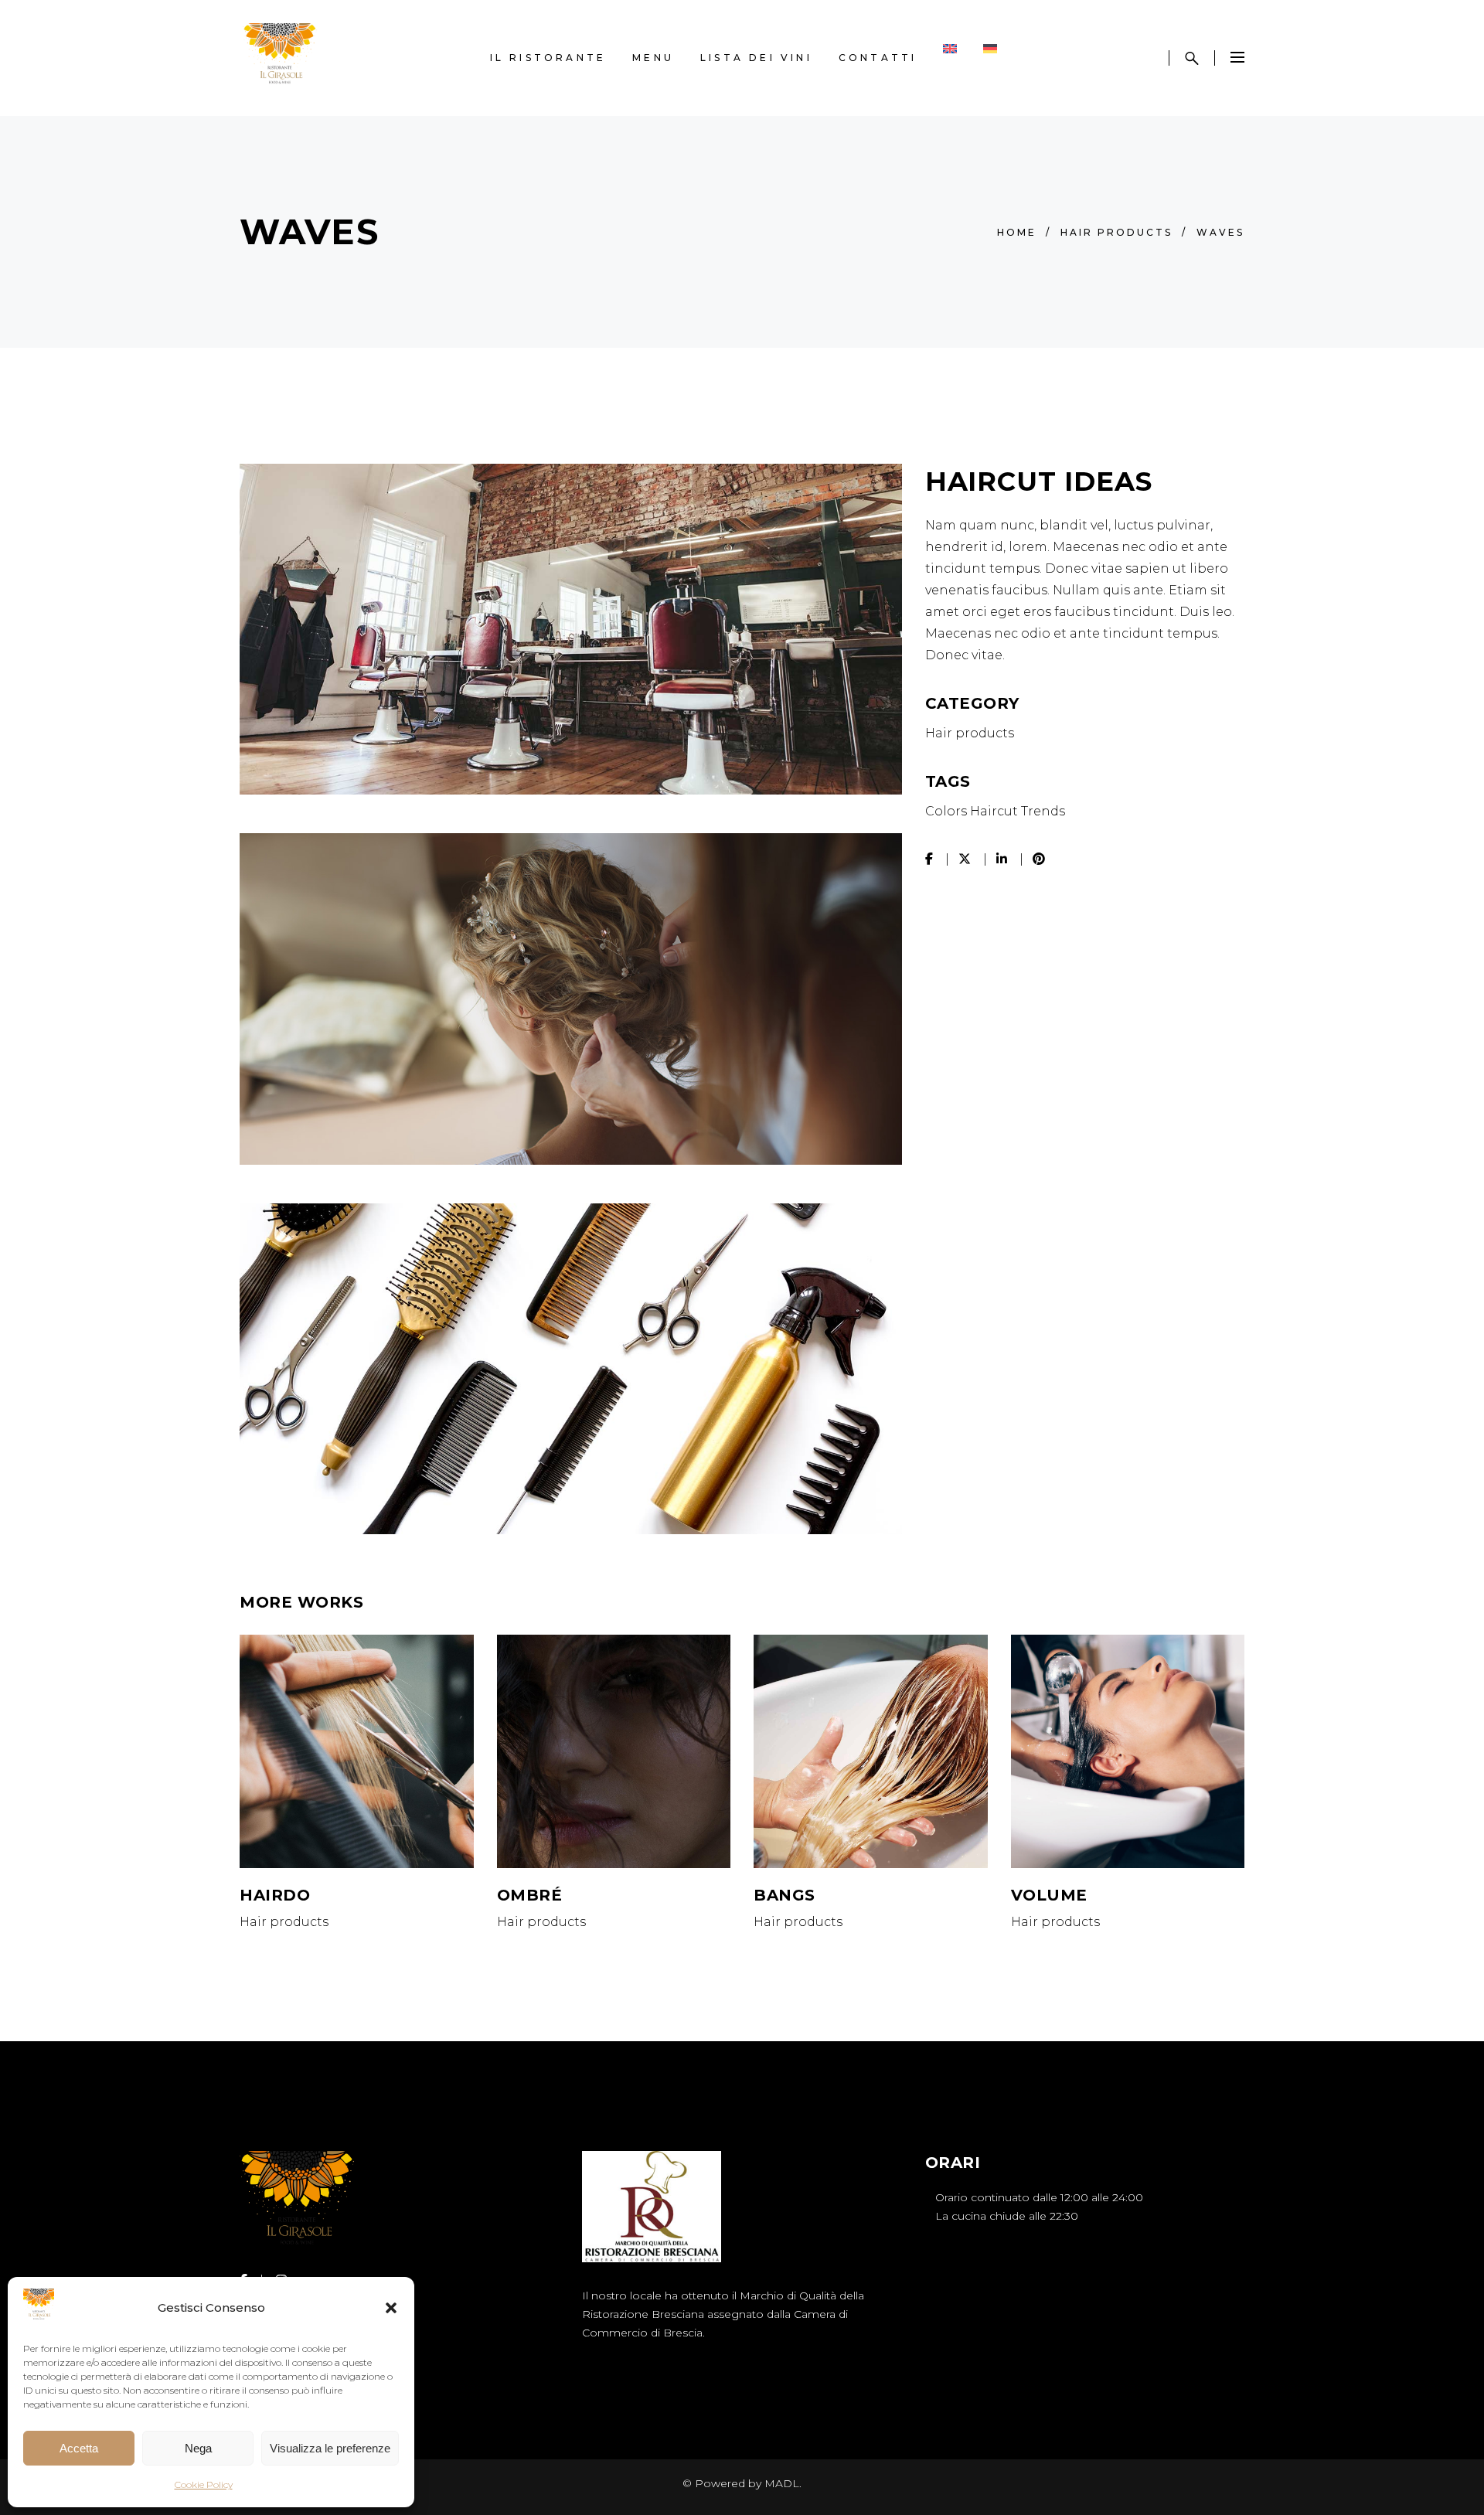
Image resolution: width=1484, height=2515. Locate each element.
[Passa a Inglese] (950, 58)
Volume (1049, 1895)
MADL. (783, 2483)
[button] (391, 2308)
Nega (198, 2448)
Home (1017, 232)
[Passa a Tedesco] (990, 58)
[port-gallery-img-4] (571, 629)
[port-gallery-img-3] (571, 999)
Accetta (79, 2448)
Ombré (530, 1895)
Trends (1043, 811)
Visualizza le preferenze (330, 2448)
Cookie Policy (204, 2484)
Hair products (1116, 232)
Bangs (785, 1895)
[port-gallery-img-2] (571, 1369)
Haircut (994, 811)
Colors (946, 811)
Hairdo (275, 1895)
